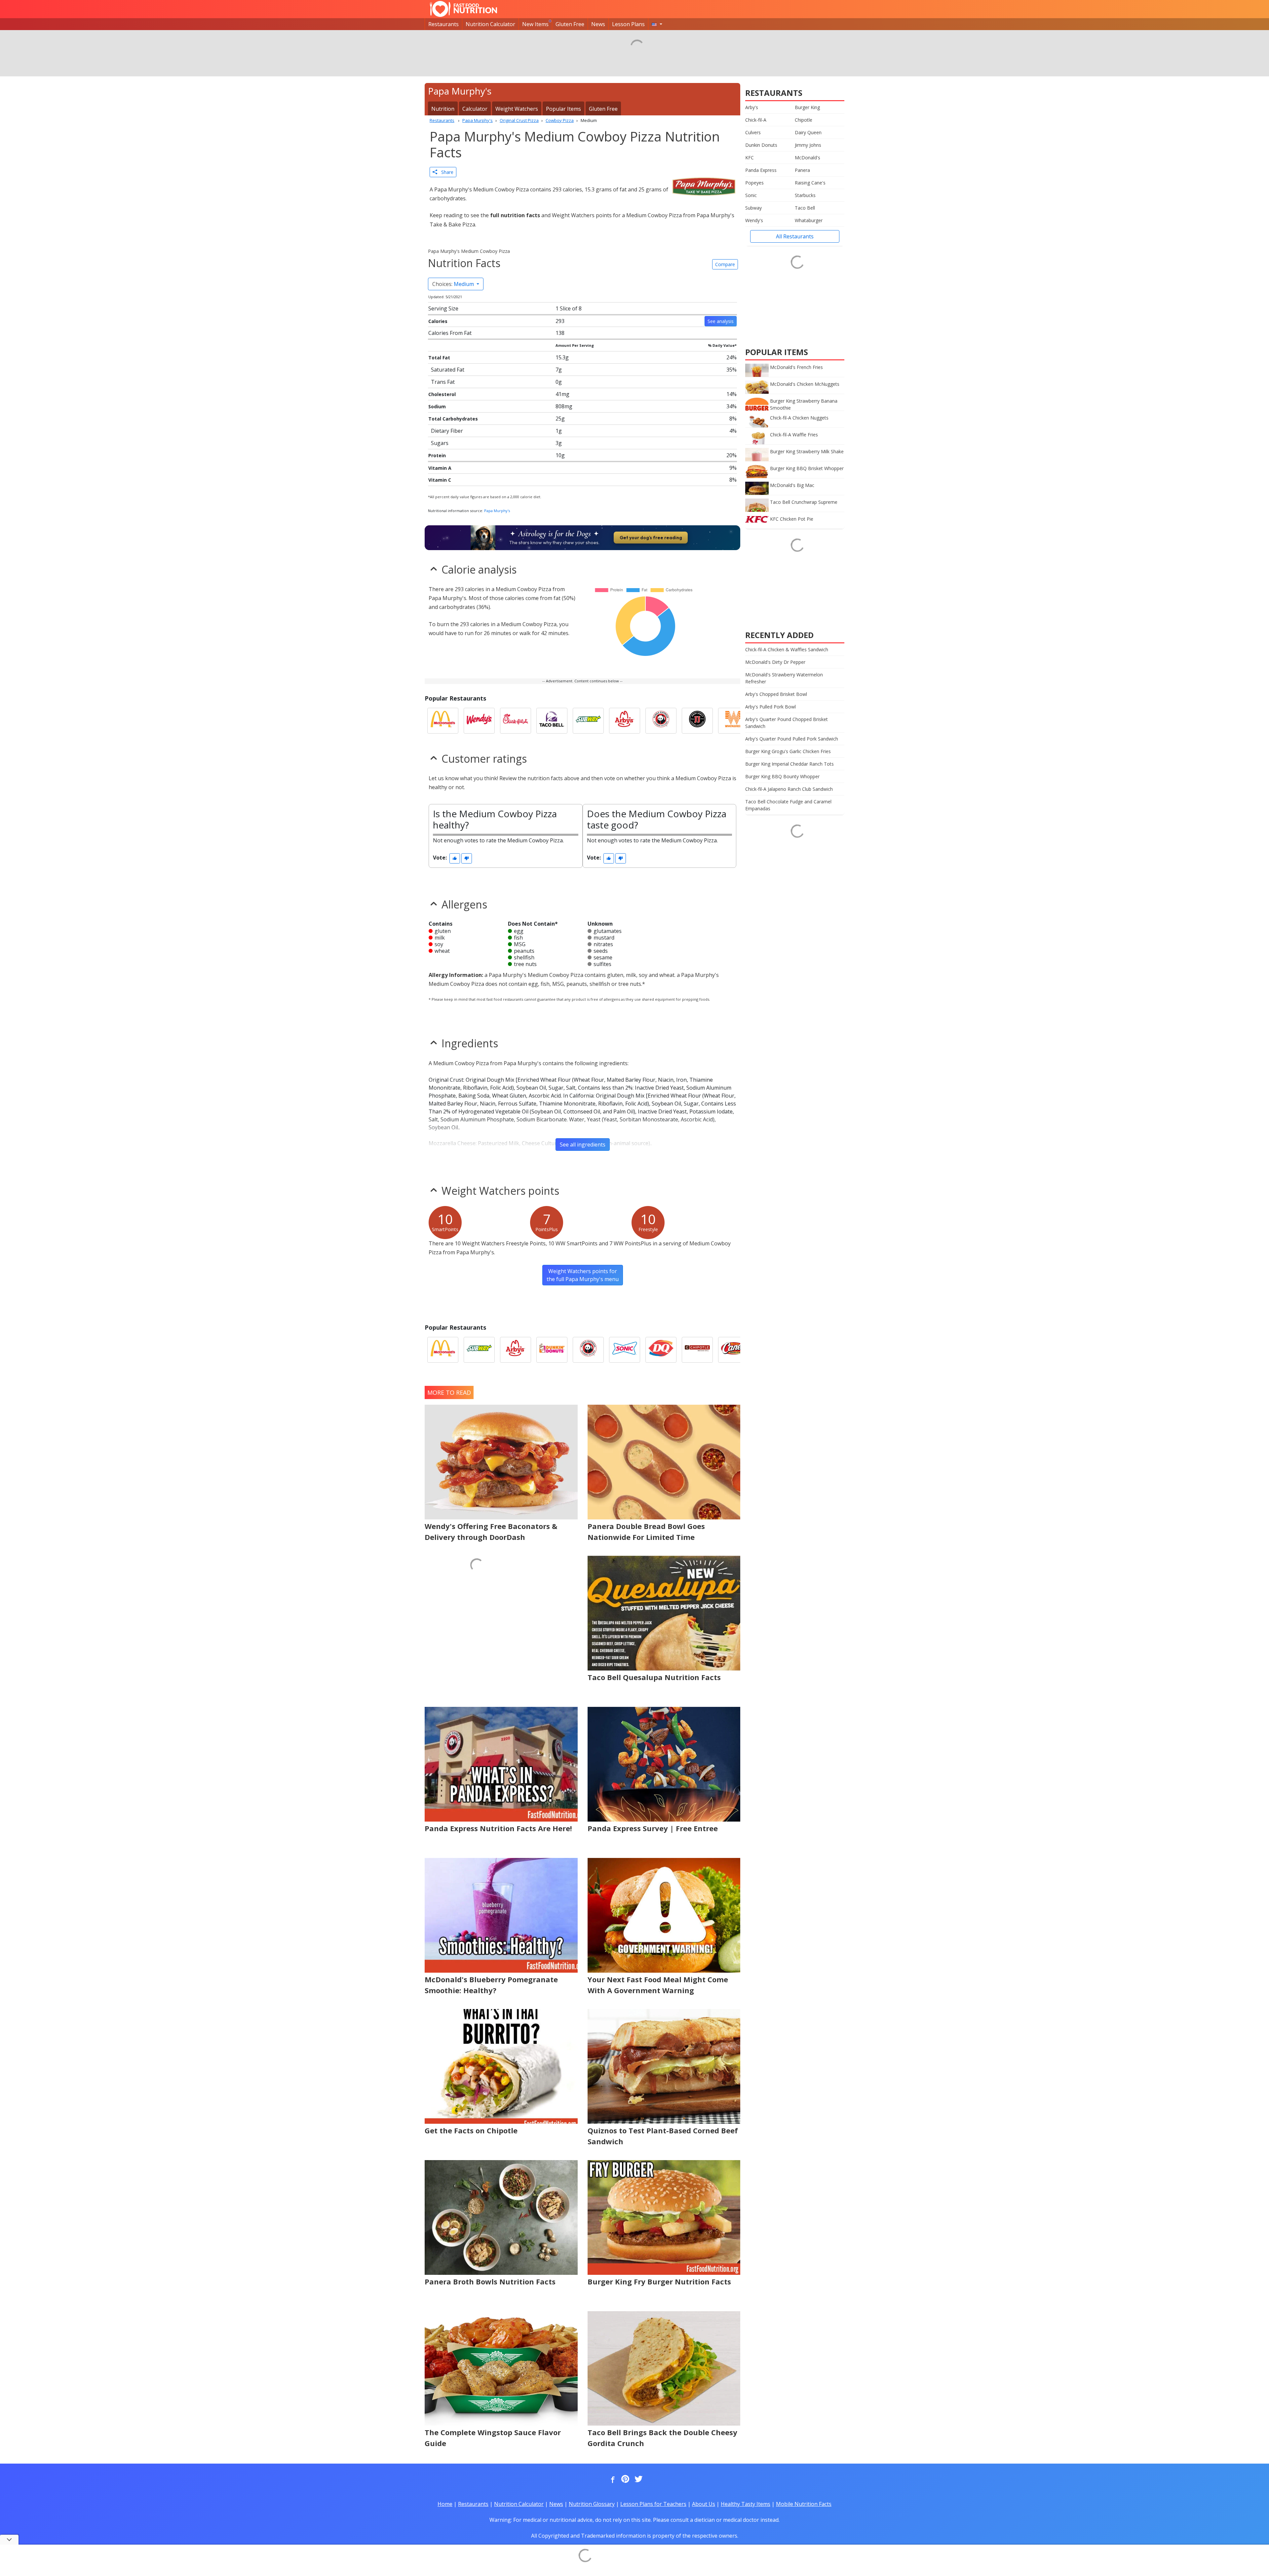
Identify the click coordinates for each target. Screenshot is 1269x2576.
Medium (454, 284)
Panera (802, 170)
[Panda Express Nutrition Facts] (661, 721)
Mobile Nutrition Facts (804, 2504)
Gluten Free (570, 24)
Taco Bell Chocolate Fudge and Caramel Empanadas (788, 805)
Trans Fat (443, 382)
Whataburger (809, 220)
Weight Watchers (517, 109)
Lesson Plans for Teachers (653, 2504)
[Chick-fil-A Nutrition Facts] (516, 721)
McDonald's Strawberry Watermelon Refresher (784, 678)
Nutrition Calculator (490, 24)
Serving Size (443, 308)
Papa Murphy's (497, 511)
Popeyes (754, 183)
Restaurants (443, 24)
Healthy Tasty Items (746, 2504)
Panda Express (761, 170)
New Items (535, 24)
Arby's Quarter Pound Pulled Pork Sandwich (792, 739)
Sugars (440, 443)
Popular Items (563, 109)
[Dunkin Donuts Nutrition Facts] (552, 1350)
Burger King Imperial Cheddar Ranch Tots (789, 764)
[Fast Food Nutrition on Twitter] (638, 2479)
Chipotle (804, 120)
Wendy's (754, 220)
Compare (725, 264)
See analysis (721, 321)
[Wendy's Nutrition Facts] (479, 721)
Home (445, 2504)
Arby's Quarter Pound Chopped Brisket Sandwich (787, 723)
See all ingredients (583, 1145)
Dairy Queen (808, 132)
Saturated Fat (448, 370)
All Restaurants (795, 236)
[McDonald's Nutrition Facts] (443, 721)
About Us (704, 2504)
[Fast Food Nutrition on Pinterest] (625, 2479)
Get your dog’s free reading (651, 538)
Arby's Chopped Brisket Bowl (776, 694)
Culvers (753, 132)
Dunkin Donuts (761, 145)
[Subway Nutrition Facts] (588, 721)
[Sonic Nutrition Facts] (625, 1350)
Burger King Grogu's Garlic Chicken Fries (788, 751)
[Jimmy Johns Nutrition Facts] (697, 721)
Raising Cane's (810, 183)
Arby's (752, 107)
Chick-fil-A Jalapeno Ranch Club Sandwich (789, 789)
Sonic (751, 195)
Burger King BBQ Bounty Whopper (782, 776)
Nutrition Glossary (592, 2504)
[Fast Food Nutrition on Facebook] (611, 2479)
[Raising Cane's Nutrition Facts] (734, 1350)
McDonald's (808, 158)
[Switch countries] (657, 24)
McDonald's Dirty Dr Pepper (775, 662)
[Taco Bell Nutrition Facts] (552, 721)
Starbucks (805, 195)
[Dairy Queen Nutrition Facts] (661, 1350)
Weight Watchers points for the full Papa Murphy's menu (583, 1275)
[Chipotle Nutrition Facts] (697, 1350)
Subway (753, 208)
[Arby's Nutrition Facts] (625, 721)
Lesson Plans (628, 24)
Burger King (807, 107)
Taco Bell (805, 208)
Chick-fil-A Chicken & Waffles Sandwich (787, 649)
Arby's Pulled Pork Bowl (770, 707)
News (598, 24)
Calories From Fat (450, 333)
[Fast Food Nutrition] (463, 9)
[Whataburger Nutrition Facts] (734, 721)
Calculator (475, 109)
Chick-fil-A (756, 120)
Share (445, 172)
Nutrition (443, 109)
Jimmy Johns (808, 145)
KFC (750, 158)
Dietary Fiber (447, 431)
